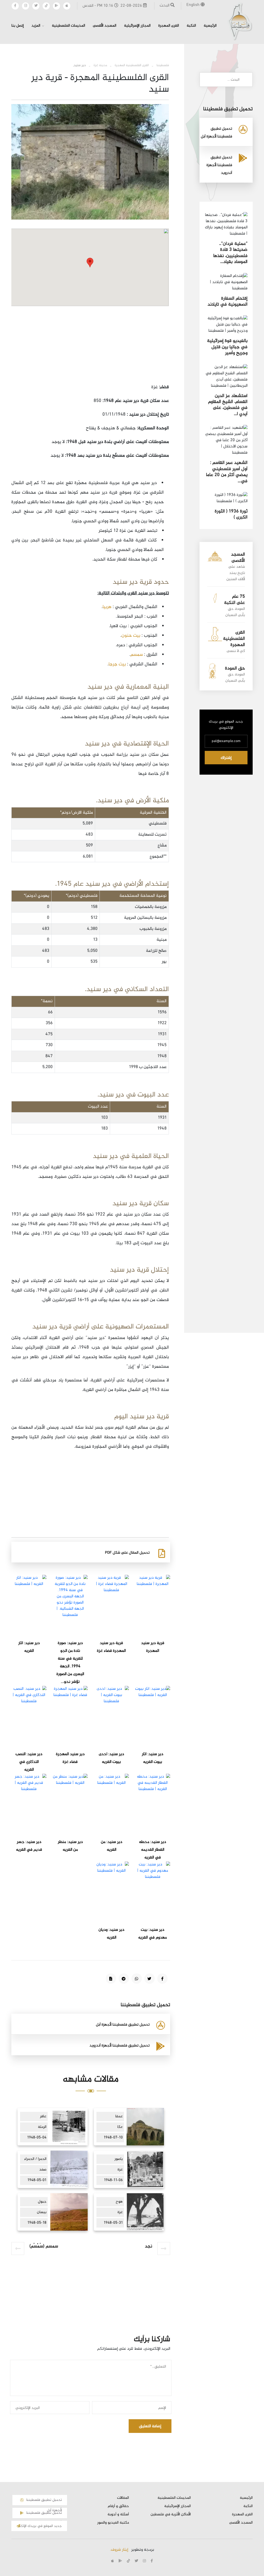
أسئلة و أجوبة (118, 2515)
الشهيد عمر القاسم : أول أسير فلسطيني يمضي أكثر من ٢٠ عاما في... (227, 472)
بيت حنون (131, 636)
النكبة (191, 26)
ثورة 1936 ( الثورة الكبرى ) (231, 514)
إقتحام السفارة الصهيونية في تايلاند (228, 302)
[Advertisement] (90, 346)
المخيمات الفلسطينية (68, 26)
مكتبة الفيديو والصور (113, 2523)
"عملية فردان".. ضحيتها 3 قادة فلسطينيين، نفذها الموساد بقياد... (230, 253)
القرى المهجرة (169, 26)
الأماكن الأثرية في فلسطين (171, 2515)
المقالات (123, 2498)
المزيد (36, 26)
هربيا (107, 607)
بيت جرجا (118, 664)
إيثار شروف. (119, 2550)
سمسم (137, 655)
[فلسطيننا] (240, 21)
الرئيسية (210, 26)
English (193, 5)
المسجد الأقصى (105, 26)
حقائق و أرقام (118, 2506)
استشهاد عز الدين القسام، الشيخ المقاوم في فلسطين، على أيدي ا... (228, 405)
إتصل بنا (18, 26)
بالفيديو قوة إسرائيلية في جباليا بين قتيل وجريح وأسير (227, 347)
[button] (90, 263)
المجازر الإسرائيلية (137, 26)
